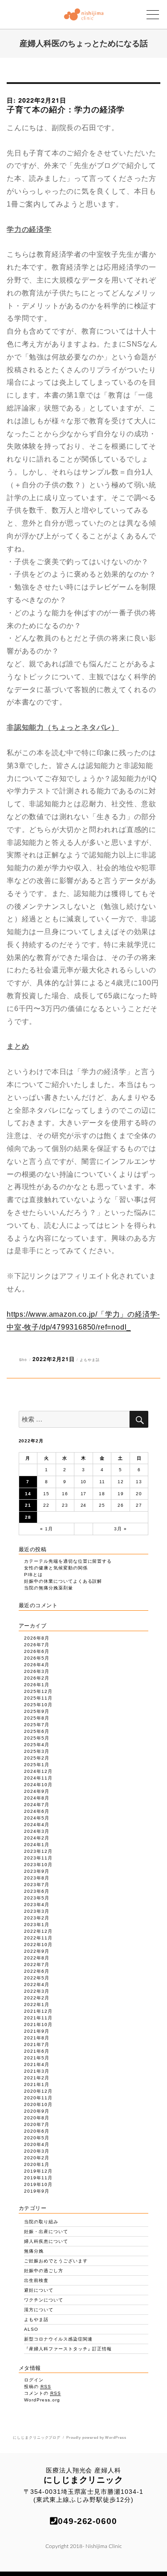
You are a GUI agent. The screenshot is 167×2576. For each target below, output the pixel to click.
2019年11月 (38, 2178)
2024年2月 (37, 1838)
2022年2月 (37, 1998)
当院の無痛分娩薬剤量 (49, 1588)
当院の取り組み (41, 2222)
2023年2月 (37, 1918)
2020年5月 (37, 2138)
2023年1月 (37, 1925)
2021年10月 (38, 2025)
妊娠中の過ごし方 (44, 2271)
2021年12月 (38, 2011)
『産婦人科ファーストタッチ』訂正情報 (68, 2349)
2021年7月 (37, 2044)
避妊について (39, 2290)
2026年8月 (37, 1638)
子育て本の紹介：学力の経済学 (66, 109)
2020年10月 (38, 2104)
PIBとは (33, 1575)
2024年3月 (37, 1831)
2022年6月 (37, 1971)
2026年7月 (37, 1645)
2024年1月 (37, 1845)
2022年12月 (38, 1931)
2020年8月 (37, 2118)
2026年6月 (37, 1651)
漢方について (39, 2310)
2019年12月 (38, 2171)
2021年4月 (37, 2064)
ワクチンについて (44, 2300)
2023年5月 (37, 1898)
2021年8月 (37, 2038)
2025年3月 (37, 1751)
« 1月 (47, 1529)
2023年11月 (38, 1858)
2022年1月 (37, 2005)
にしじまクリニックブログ (37, 2438)
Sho (23, 1360)
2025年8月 (37, 1718)
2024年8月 (37, 1798)
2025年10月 (38, 1705)
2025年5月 (37, 1738)
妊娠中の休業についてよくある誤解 (63, 1581)
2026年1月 (37, 1685)
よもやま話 (90, 1360)
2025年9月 (37, 1711)
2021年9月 (37, 2031)
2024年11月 (38, 1778)
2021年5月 (37, 2058)
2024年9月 (37, 1791)
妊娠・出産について (46, 2232)
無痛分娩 (34, 2251)
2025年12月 (38, 1691)
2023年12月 (38, 1851)
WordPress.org (42, 2400)
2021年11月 (38, 2018)
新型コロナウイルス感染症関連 (58, 2339)
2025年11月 (38, 1698)
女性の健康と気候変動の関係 (56, 1568)
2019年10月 (38, 2184)
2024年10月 (38, 1785)
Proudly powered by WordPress (96, 2438)
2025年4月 (37, 1745)
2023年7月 (37, 1885)
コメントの (43, 2393)
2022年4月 (37, 1985)
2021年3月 (37, 2071)
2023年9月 (37, 1871)
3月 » (120, 1529)
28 (28, 1517)
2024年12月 (38, 1771)
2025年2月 (37, 1758)
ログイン (34, 2380)
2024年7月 (37, 1805)
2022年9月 (37, 1951)
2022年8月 (37, 1958)
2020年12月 (38, 2091)
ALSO (31, 2329)
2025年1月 (37, 1765)
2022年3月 (37, 1991)
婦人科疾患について (46, 2241)
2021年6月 (37, 2051)
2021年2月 (37, 2078)
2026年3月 (37, 1671)
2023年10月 (38, 1865)
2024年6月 (37, 1811)
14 (28, 1494)
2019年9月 (37, 2191)
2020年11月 (38, 2098)
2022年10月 (38, 1945)
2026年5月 (37, 1658)
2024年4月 (37, 1825)
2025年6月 (37, 1731)
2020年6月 (37, 2131)
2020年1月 (37, 2164)
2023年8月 (37, 1878)
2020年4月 (37, 2144)
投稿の (38, 2387)
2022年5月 (37, 1978)
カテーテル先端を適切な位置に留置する (68, 1561)
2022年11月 (38, 1938)
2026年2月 (37, 1678)
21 (28, 1505)
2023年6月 (37, 1891)
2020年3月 (37, 2151)
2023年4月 (37, 1905)
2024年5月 (37, 1818)
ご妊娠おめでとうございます (56, 2261)
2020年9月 (37, 2111)
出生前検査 (36, 2280)
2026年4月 (37, 1665)
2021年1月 (37, 2084)
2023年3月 (37, 1911)
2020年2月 (37, 2158)
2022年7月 (37, 1965)
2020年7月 (37, 2124)
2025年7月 (37, 1725)
